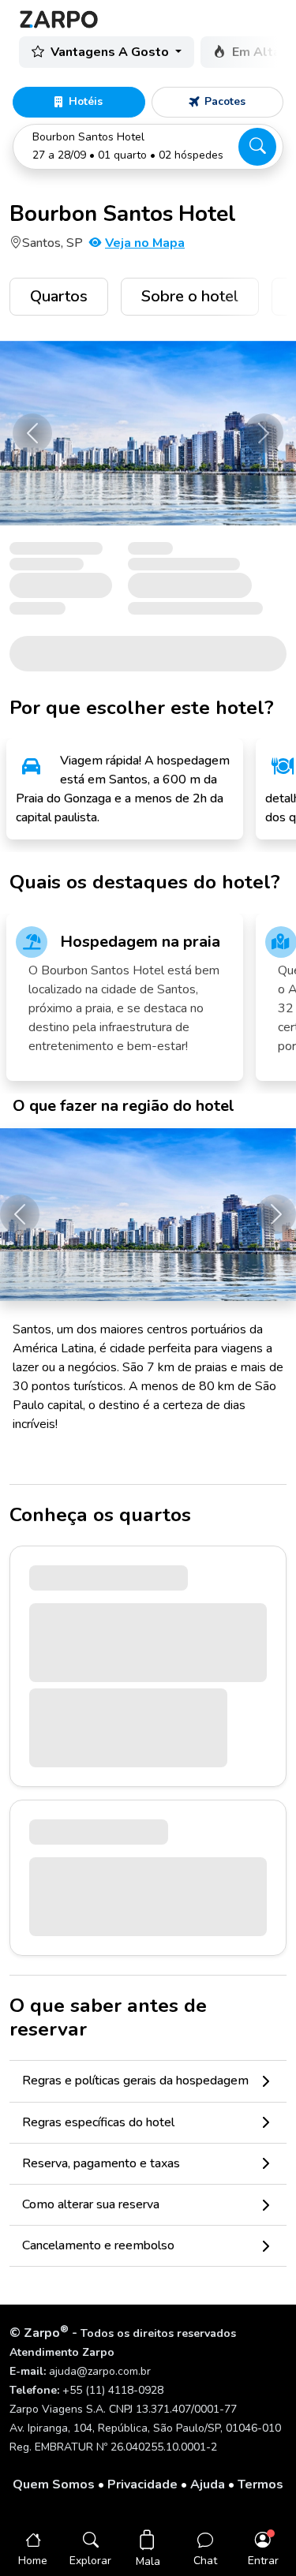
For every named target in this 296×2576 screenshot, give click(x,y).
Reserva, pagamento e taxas (101, 2163)
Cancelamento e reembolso (98, 2245)
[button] (148, 147)
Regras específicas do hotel (98, 2122)
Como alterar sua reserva (91, 2204)
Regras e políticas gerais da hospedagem (135, 2081)
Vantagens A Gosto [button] (111, 52)
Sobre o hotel (190, 296)
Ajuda (208, 2484)
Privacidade (142, 2484)
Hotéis (86, 101)
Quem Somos (54, 2484)
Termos (260, 2484)
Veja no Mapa (145, 243)
